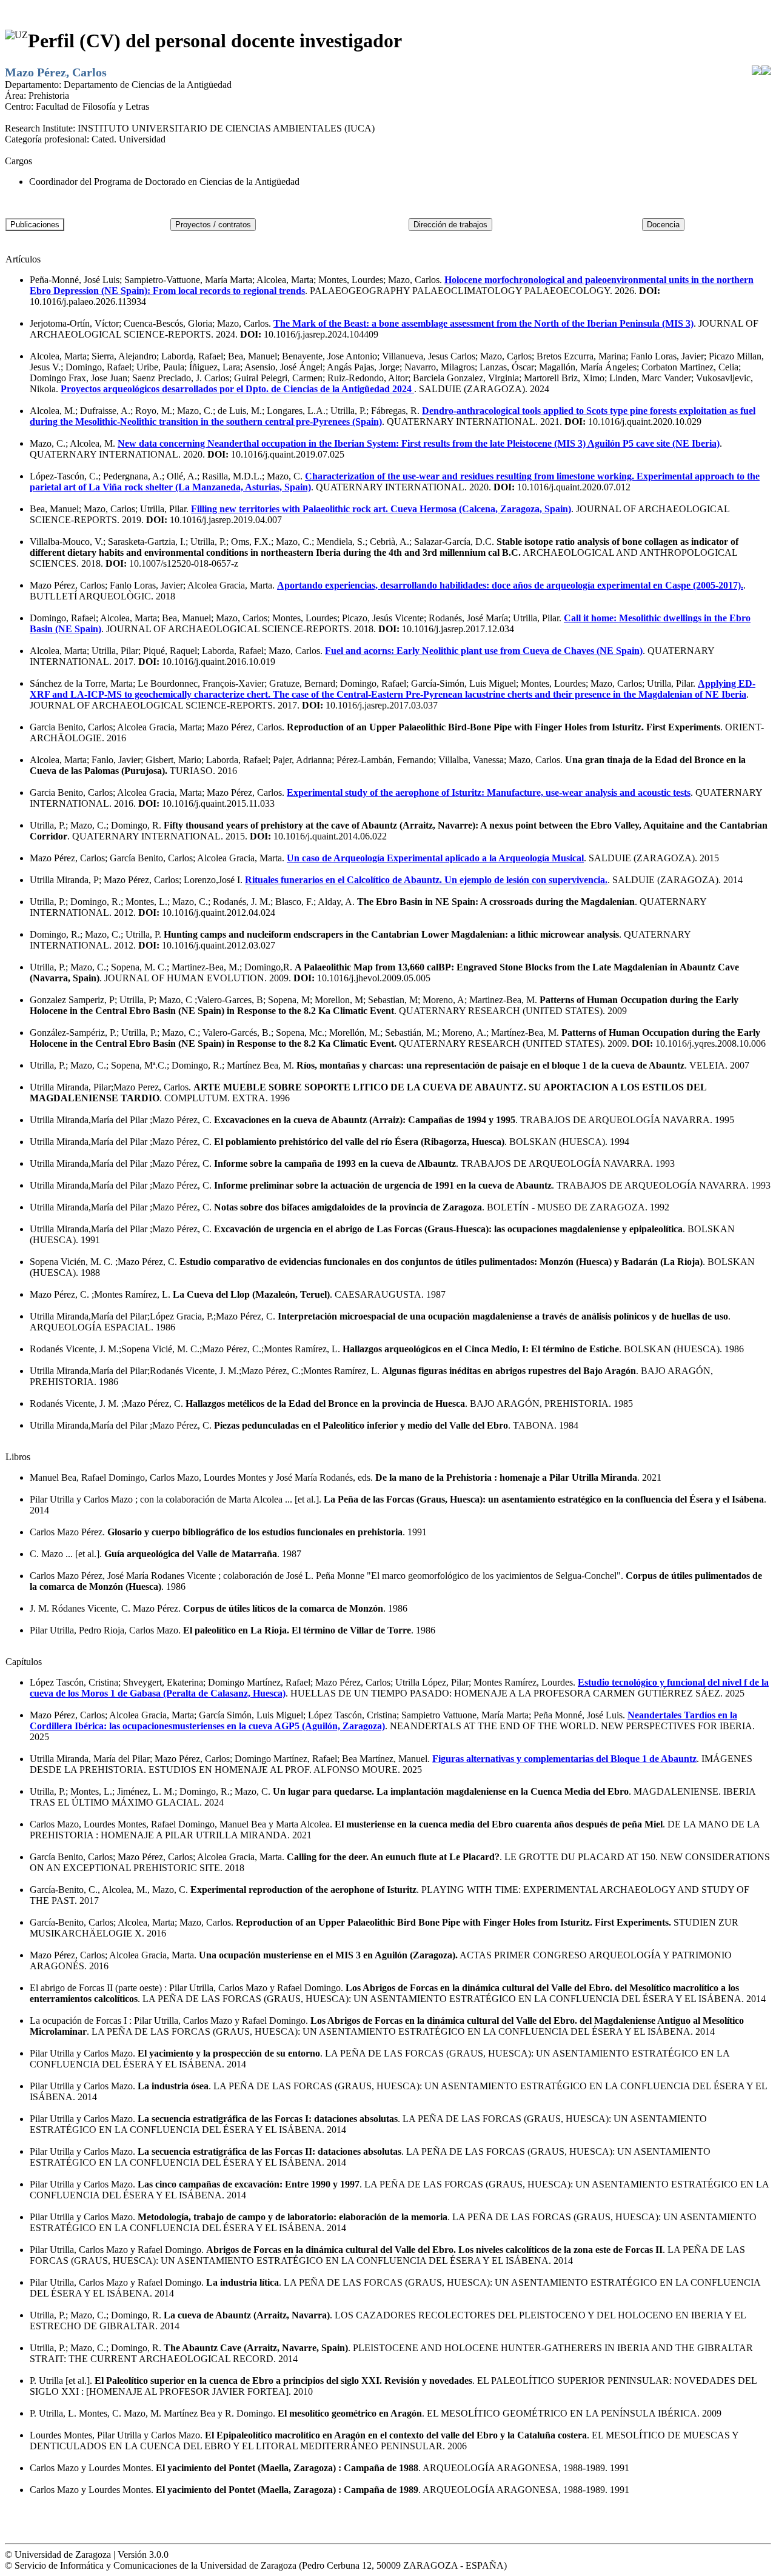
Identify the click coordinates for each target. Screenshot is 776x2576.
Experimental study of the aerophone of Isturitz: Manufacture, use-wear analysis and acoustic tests (489, 792)
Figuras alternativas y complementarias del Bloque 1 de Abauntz (564, 1759)
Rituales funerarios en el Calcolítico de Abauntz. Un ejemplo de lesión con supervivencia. (426, 880)
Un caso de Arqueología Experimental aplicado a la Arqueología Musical (435, 858)
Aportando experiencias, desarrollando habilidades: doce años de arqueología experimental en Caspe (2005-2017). (510, 585)
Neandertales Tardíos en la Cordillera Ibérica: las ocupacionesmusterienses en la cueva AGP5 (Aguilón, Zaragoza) (383, 1720)
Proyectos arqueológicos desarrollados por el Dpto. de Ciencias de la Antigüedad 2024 (237, 389)
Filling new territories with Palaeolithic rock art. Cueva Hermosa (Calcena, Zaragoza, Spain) (381, 509)
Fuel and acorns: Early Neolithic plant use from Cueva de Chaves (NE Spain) (484, 651)
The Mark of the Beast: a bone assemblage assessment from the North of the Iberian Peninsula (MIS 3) (483, 323)
